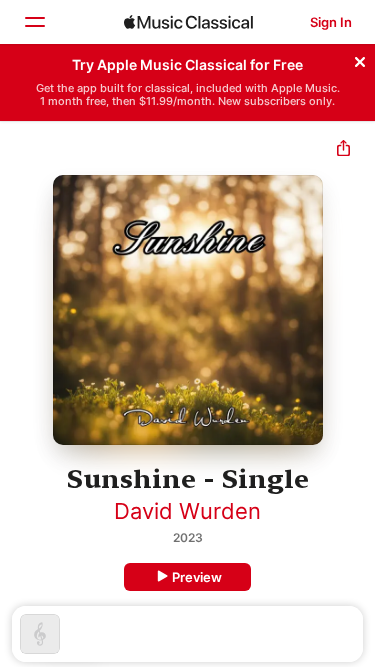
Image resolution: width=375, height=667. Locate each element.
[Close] (360, 59)
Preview (197, 577)
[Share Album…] (343, 150)
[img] (188, 22)
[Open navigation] (34, 22)
